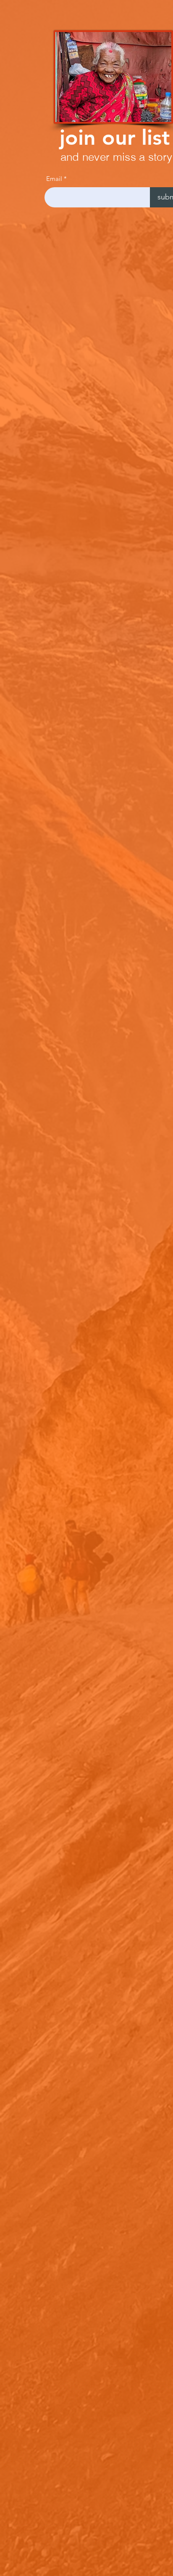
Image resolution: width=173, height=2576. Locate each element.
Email (54, 179)
